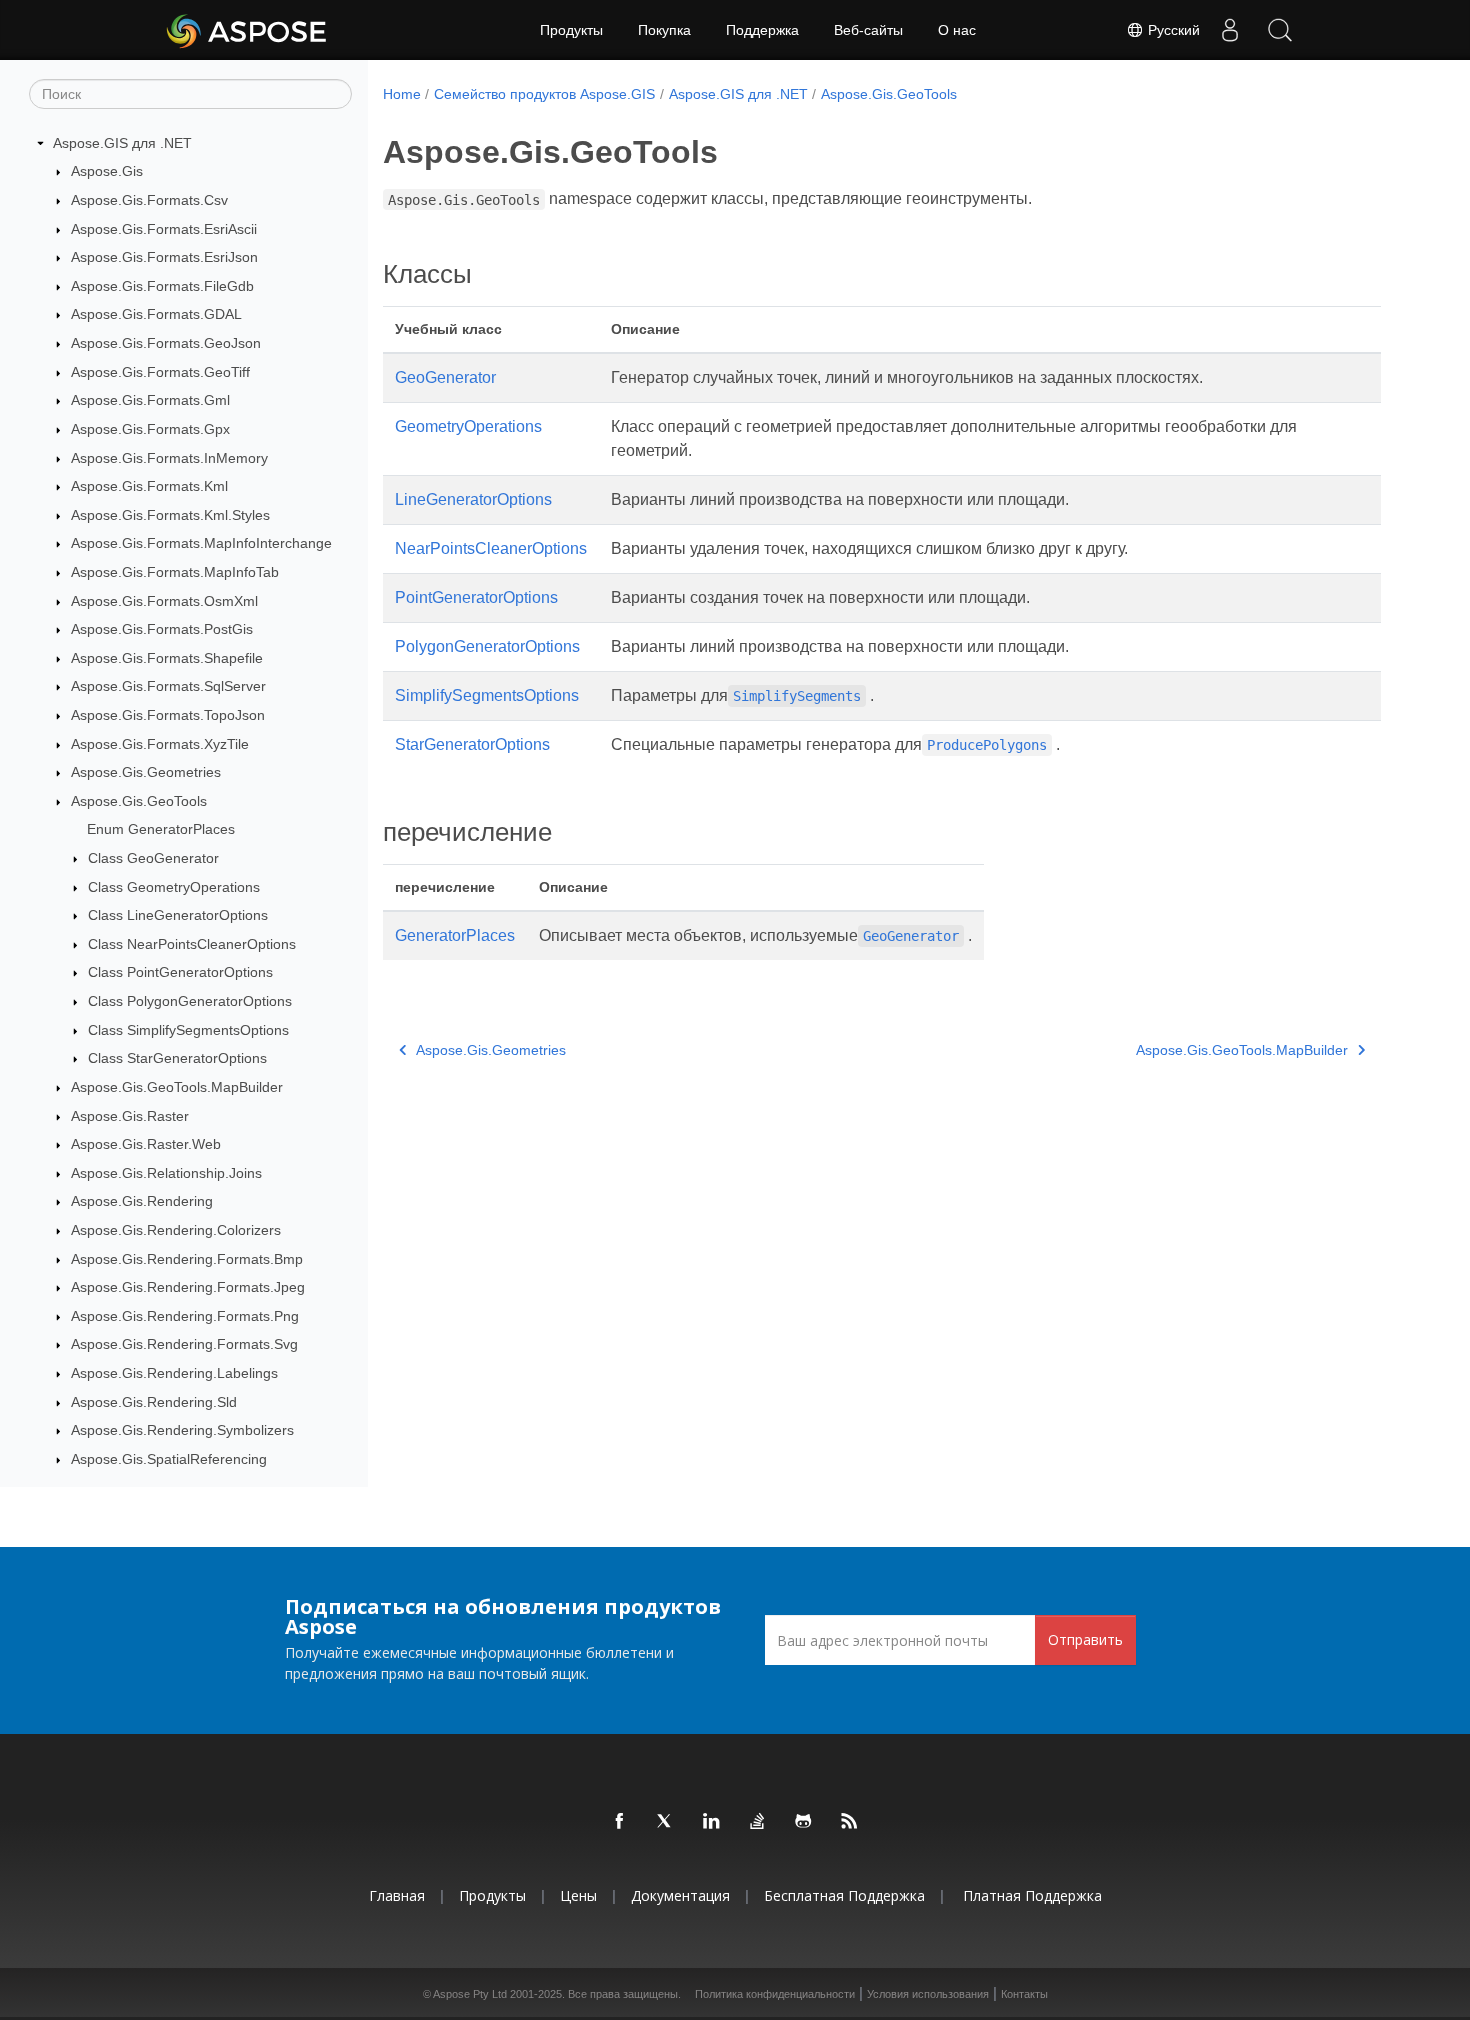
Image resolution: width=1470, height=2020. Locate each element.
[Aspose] (247, 30)
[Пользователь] (1230, 30)
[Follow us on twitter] (666, 1822)
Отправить (1085, 1639)
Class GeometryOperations (174, 887)
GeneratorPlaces (455, 935)
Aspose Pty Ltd (470, 1994)
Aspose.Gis (107, 172)
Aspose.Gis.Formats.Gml (150, 400)
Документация (680, 1895)
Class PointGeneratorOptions (180, 973)
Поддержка (762, 30)
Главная (397, 1895)
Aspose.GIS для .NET (122, 143)
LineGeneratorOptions (473, 499)
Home (402, 94)
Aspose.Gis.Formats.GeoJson (166, 343)
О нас (957, 30)
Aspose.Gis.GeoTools (139, 801)
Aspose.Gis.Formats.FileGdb (162, 286)
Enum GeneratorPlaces (161, 830)
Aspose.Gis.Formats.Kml (149, 486)
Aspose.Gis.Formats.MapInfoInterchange (201, 544)
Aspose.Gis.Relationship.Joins (166, 1173)
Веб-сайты (868, 30)
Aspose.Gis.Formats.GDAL (156, 315)
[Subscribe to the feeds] (850, 1822)
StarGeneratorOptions (472, 744)
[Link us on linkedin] (712, 1822)
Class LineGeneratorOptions (178, 915)
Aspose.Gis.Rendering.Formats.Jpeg (188, 1287)
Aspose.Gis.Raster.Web (146, 1144)
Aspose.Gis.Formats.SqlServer (168, 687)
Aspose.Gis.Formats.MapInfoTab (175, 572)
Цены (578, 1895)
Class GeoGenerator (153, 858)
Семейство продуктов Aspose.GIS (544, 94)
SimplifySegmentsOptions (487, 695)
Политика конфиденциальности (775, 1994)
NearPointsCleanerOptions (491, 548)
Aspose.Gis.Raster (130, 1116)
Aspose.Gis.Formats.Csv (149, 200)
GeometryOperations (468, 426)
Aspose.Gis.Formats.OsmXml (164, 601)
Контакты (1024, 1994)
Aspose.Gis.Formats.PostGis (162, 629)
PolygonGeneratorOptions (487, 646)
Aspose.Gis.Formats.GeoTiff (160, 372)
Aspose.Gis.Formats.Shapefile (167, 658)
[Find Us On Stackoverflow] (758, 1822)
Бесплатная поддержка (844, 1895)
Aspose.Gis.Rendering (142, 1202)
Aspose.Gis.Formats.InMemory (169, 458)
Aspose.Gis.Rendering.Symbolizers (182, 1430)
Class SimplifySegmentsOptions (188, 1030)
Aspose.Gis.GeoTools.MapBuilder (177, 1087)
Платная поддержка (1032, 1895)
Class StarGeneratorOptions (177, 1059)
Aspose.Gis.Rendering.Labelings (174, 1373)
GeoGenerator (445, 377)
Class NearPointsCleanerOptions (192, 944)
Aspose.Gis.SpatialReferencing (169, 1459)
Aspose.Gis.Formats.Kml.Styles (170, 515)
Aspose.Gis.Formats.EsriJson (164, 257)
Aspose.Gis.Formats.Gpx (150, 429)
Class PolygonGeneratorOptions (190, 1001)
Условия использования (928, 1994)
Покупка (664, 30)
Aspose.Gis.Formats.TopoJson (168, 715)
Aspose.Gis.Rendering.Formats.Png (185, 1316)
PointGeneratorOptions (476, 597)
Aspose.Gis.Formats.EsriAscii (164, 229)
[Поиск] (1280, 30)
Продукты (571, 30)
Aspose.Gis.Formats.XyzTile (160, 744)
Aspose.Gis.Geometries (146, 772)
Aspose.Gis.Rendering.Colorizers (176, 1230)
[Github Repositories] (804, 1822)
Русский (1172, 30)
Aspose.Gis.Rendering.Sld (154, 1402)
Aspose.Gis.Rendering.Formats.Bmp (187, 1259)
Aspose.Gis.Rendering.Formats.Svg (184, 1345)
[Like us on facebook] (620, 1822)
